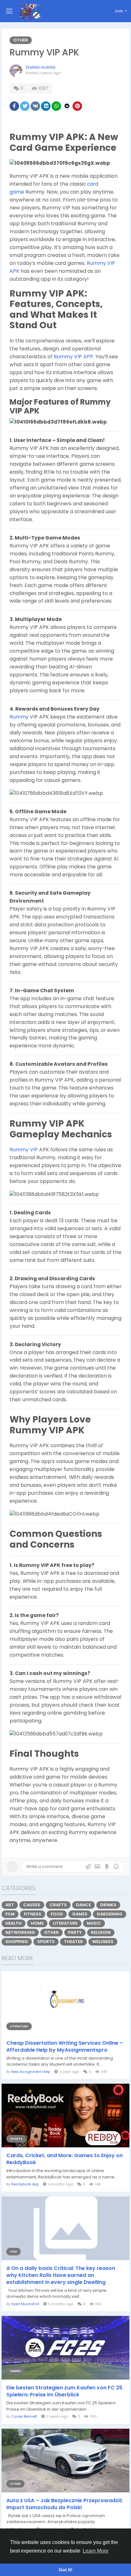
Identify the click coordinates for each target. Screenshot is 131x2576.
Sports (46, 1942)
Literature (65, 1923)
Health (14, 1923)
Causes (32, 1905)
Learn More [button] (96, 2551)
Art (10, 1905)
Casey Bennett (24, 2416)
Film (10, 1914)
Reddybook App (25, 2184)
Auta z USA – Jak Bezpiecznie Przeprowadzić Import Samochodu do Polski (65, 2504)
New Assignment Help (31, 2072)
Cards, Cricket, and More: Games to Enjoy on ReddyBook (65, 2159)
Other (21, 40)
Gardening (110, 1914)
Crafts (58, 1905)
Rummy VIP (24, 1150)
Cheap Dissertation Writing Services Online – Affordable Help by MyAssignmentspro (65, 2047)
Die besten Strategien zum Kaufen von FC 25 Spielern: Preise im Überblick (64, 2391)
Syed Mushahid (26, 2304)
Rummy (19, 717)
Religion (101, 1932)
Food (57, 1914)
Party (75, 1932)
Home (37, 1923)
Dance (83, 1905)
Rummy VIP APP (73, 357)
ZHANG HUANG (40, 67)
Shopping (17, 1942)
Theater (73, 1942)
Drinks (108, 1905)
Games (80, 1914)
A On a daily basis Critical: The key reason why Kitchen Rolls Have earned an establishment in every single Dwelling (61, 2275)
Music (94, 1923)
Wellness (103, 1942)
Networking (20, 1932)
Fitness (33, 1914)
